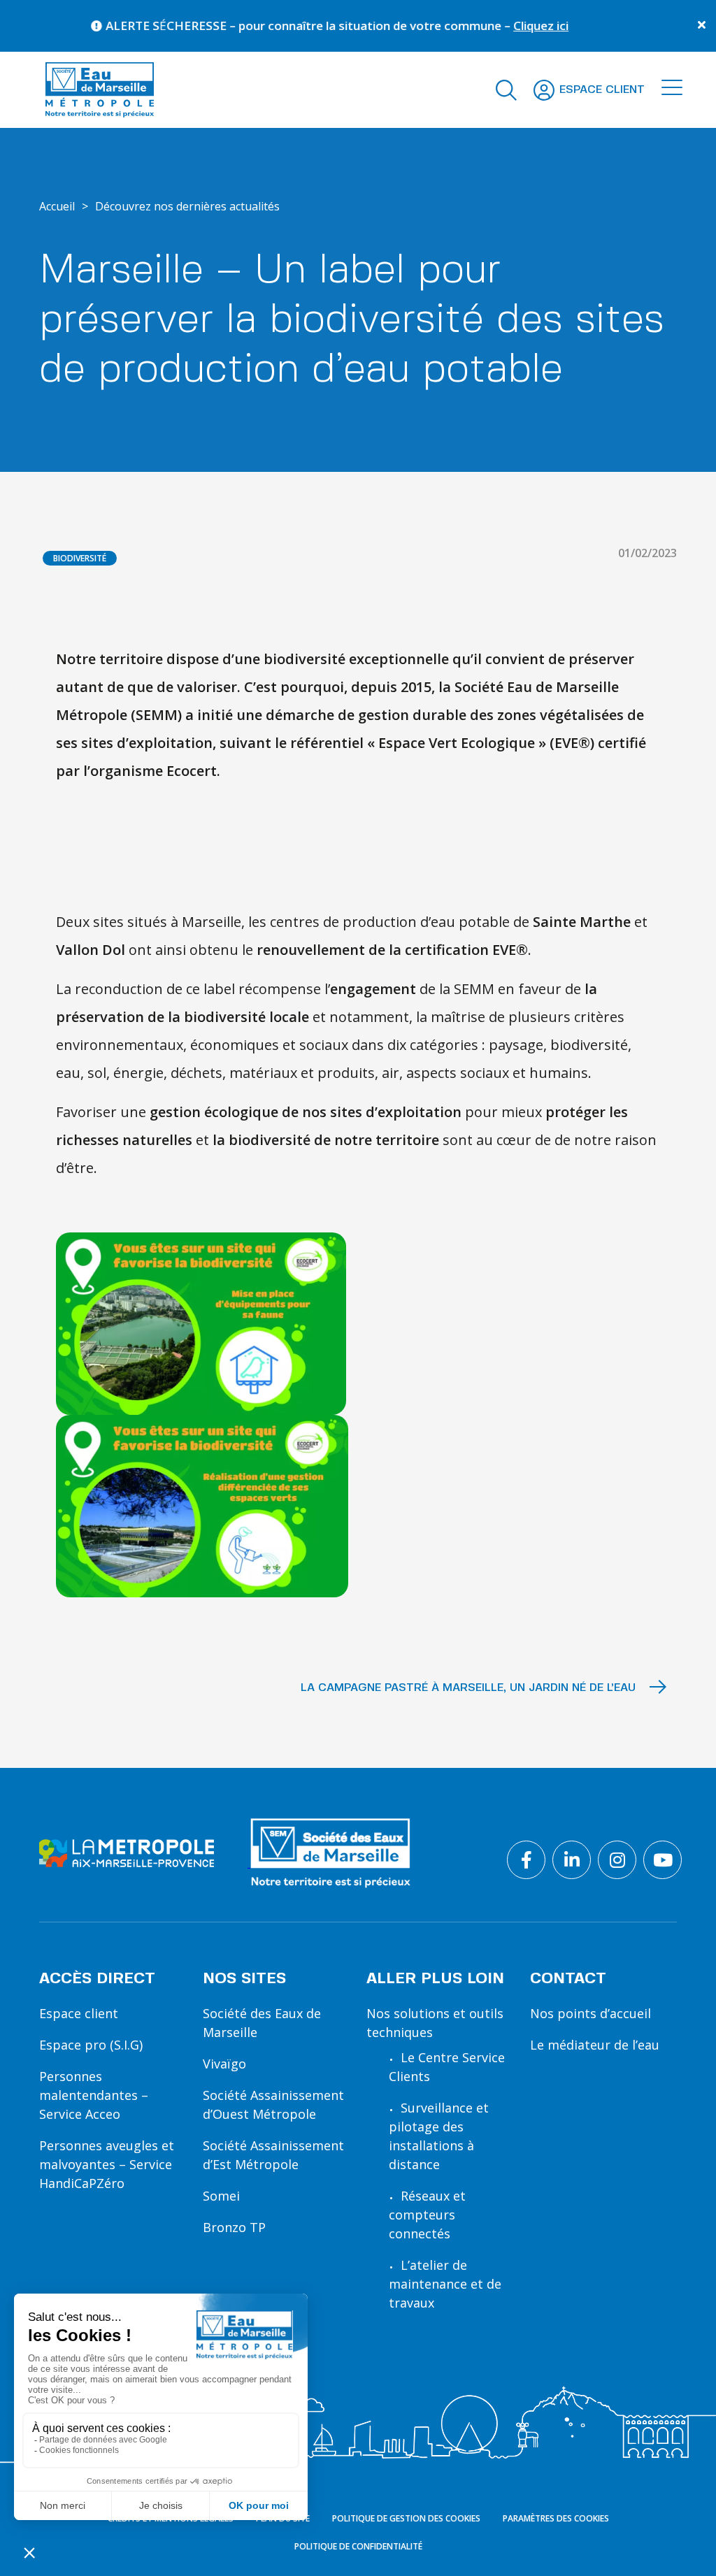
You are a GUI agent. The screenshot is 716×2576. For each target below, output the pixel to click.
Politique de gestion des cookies (406, 2518)
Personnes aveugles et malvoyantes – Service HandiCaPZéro (107, 2164)
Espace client (79, 2013)
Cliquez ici (502, 26)
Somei (221, 2196)
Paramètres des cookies (556, 2518)
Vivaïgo (224, 2064)
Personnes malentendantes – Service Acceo (94, 2095)
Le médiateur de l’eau (595, 2045)
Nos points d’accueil (590, 2013)
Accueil (57, 206)
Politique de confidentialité (358, 2546)
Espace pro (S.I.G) (91, 2045)
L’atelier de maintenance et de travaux (445, 2284)
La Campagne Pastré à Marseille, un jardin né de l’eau (470, 1688)
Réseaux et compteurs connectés (427, 2215)
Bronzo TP (234, 2227)
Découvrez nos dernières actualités (187, 206)
